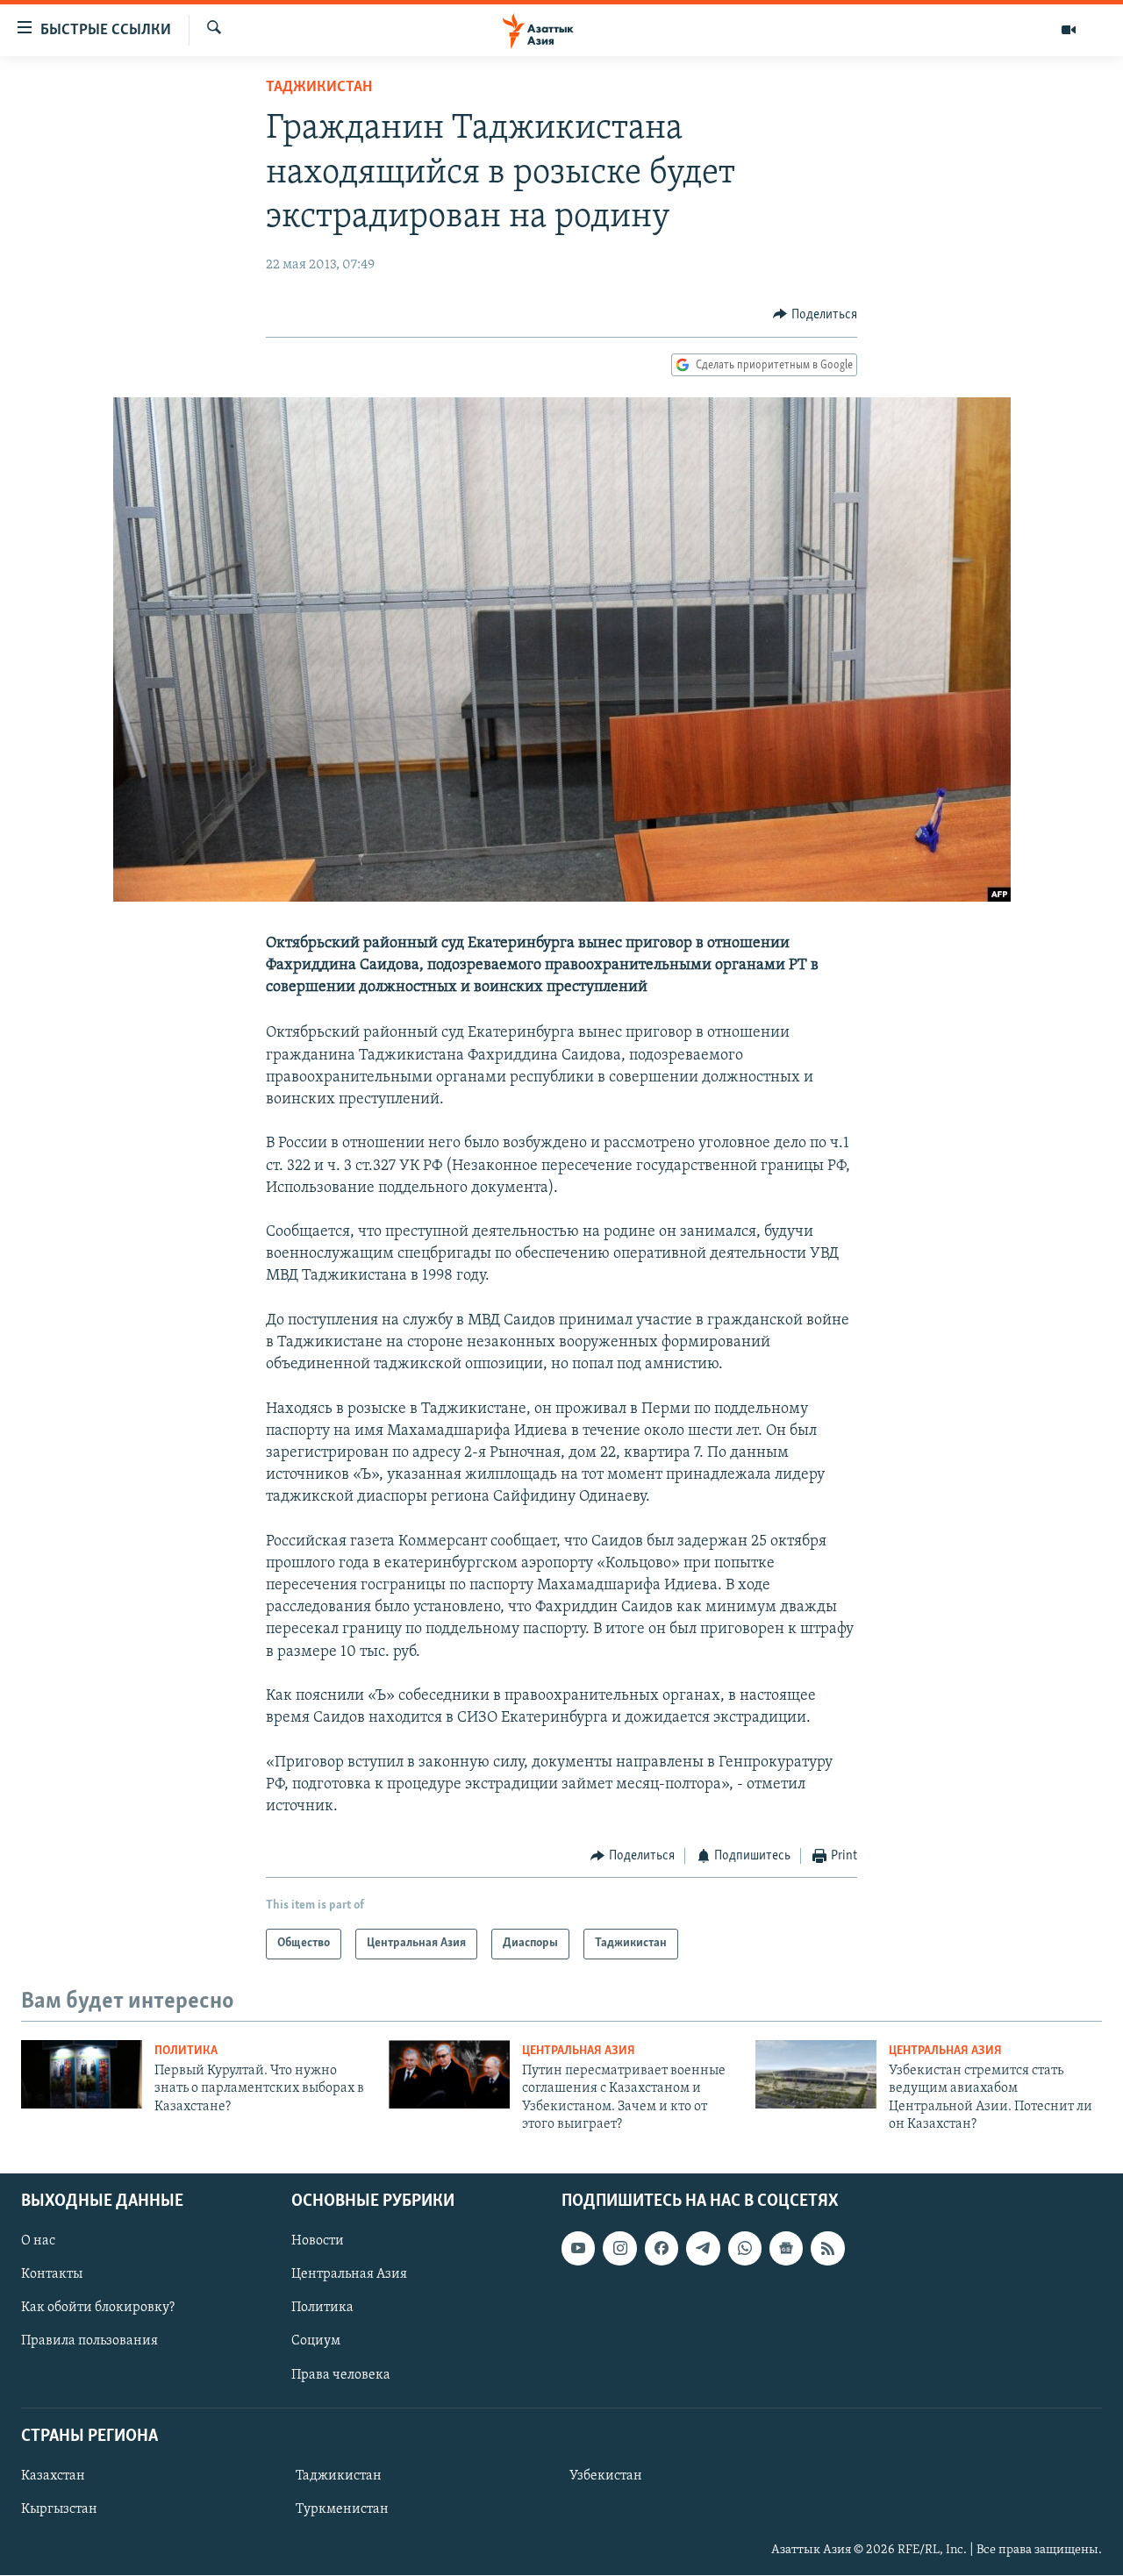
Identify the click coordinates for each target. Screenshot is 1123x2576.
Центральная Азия (579, 2051)
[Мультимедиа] (1069, 30)
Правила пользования (89, 2342)
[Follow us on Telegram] (703, 2249)
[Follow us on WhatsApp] (745, 2249)
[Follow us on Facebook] (662, 2249)
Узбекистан (606, 2476)
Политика (186, 2051)
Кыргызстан (59, 2509)
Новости (318, 2242)
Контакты (52, 2275)
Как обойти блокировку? (98, 2308)
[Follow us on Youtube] (578, 2249)
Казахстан (53, 2476)
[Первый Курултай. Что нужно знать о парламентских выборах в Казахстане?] (82, 2074)
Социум (316, 2342)
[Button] (815, 315)
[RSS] (827, 2249)
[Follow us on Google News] (786, 2249)
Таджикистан (319, 88)
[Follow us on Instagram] (619, 2249)
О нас (38, 2242)
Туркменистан (342, 2509)
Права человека (341, 2375)
